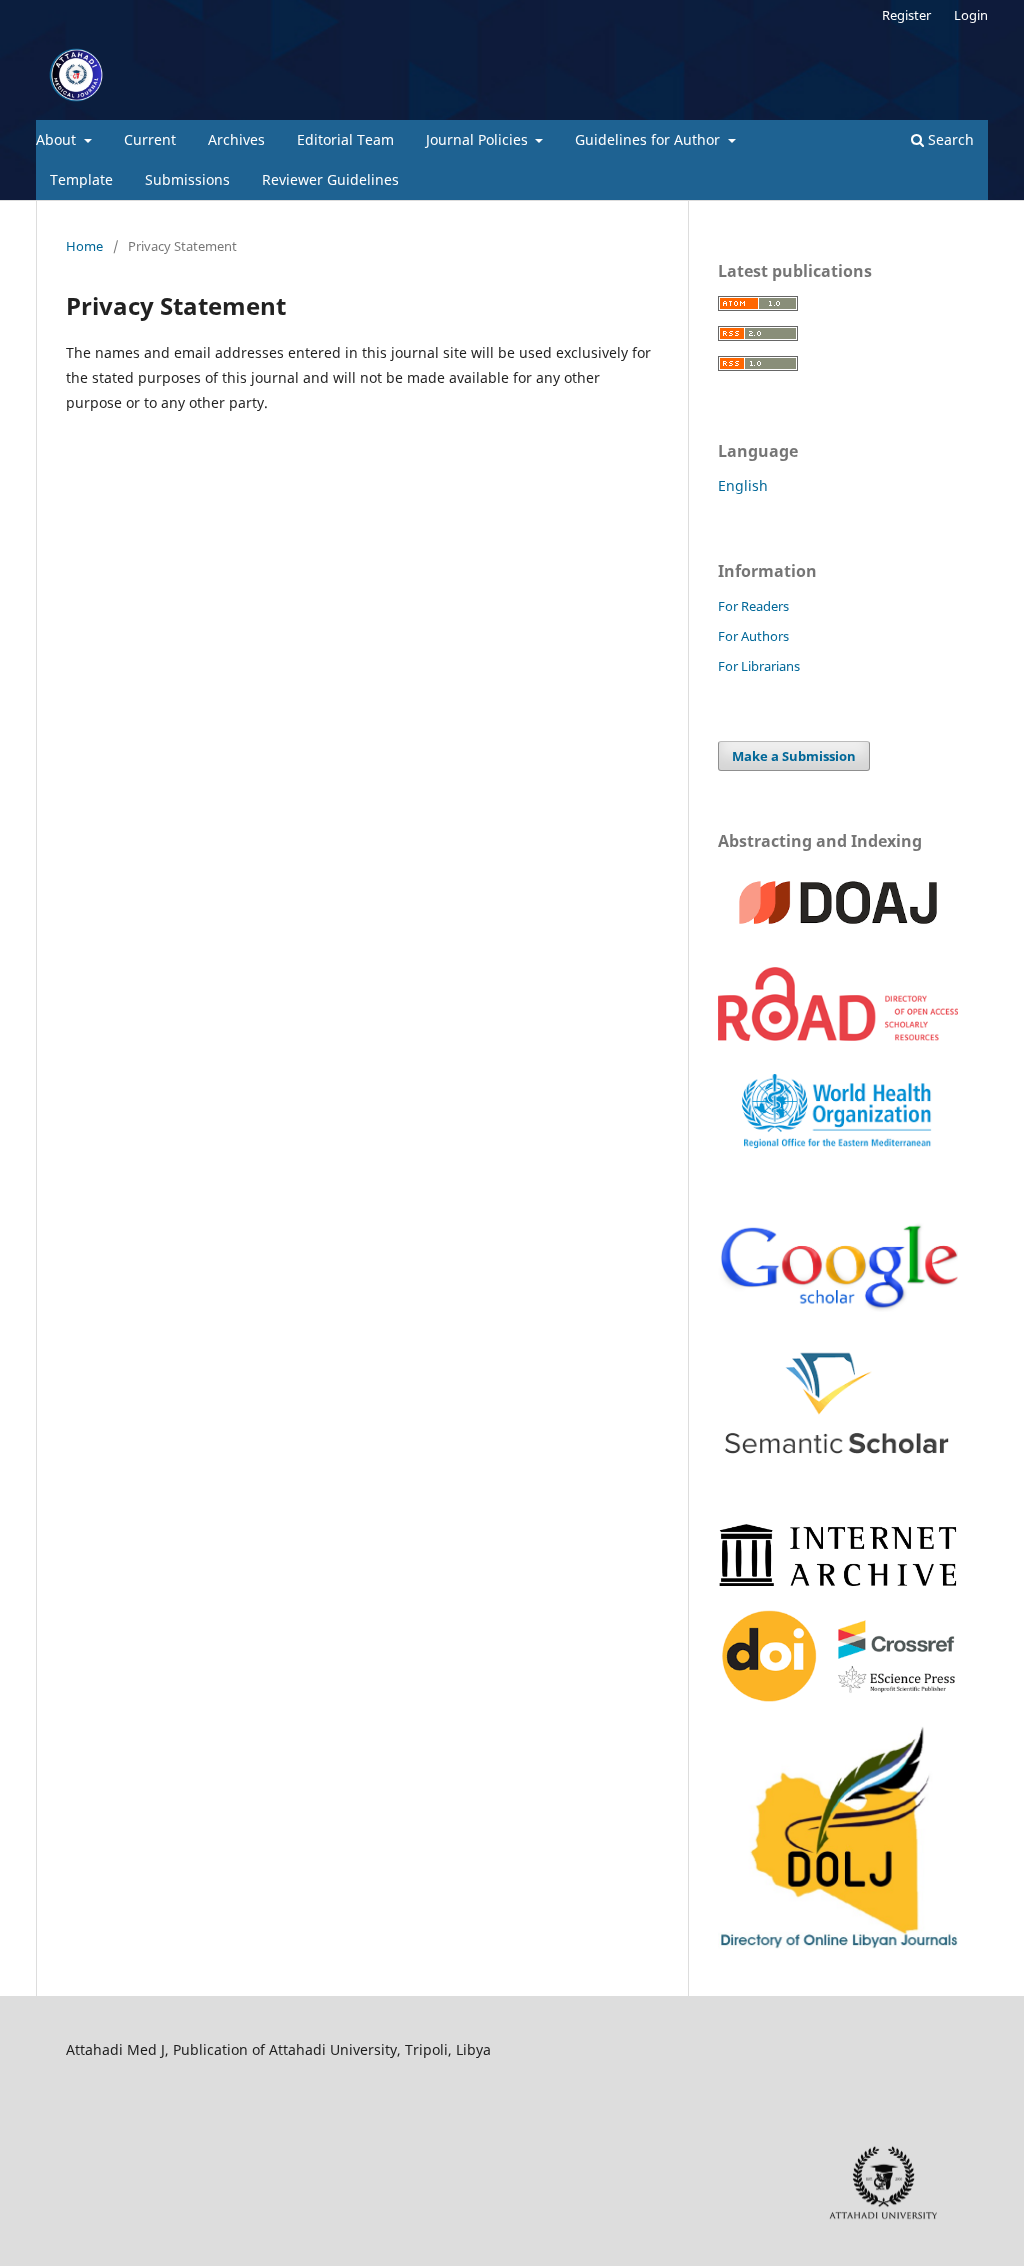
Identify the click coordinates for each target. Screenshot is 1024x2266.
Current (150, 139)
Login (971, 15)
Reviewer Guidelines (330, 179)
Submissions (187, 179)
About (58, 139)
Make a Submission (794, 756)
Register (906, 15)
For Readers (753, 606)
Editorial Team (345, 139)
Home (84, 246)
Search (949, 139)
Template (81, 179)
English (743, 485)
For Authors (753, 636)
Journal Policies (479, 139)
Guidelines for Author (649, 139)
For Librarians (759, 666)
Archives (236, 139)
